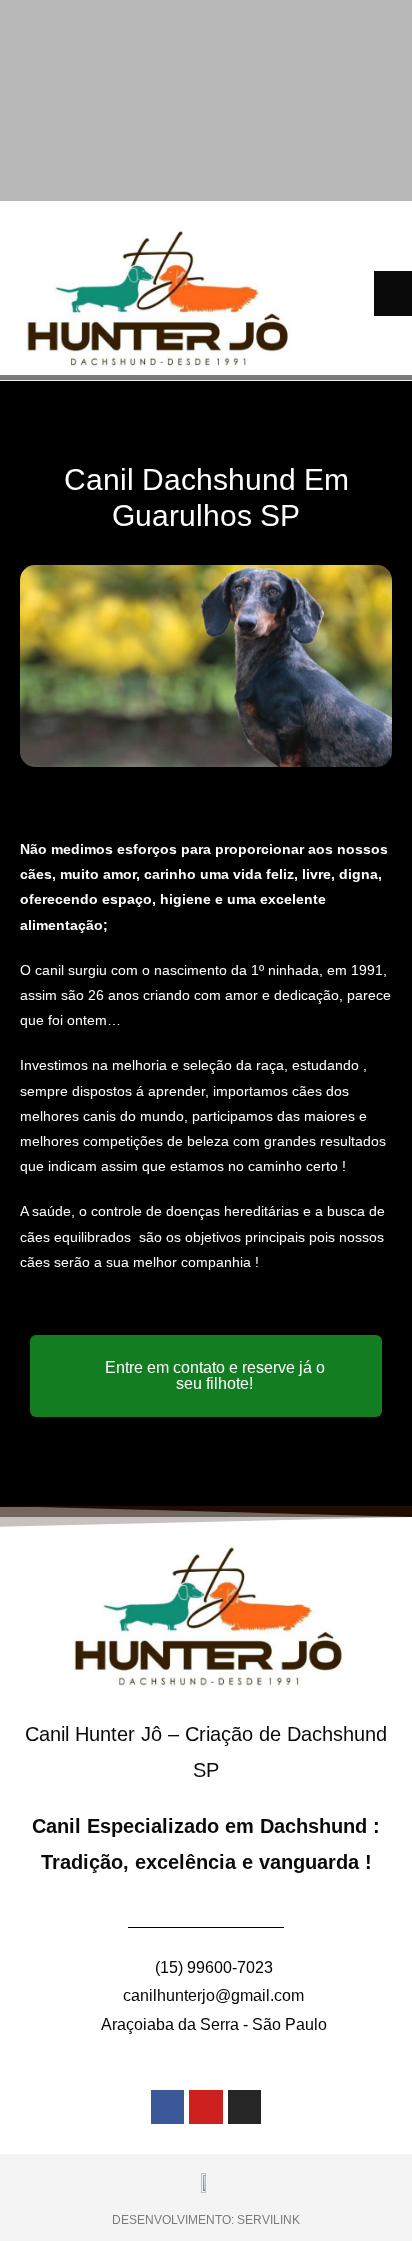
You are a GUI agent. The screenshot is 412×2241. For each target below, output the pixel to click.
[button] (393, 293)
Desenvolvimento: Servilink (206, 2220)
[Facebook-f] (168, 2107)
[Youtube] (206, 2107)
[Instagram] (245, 2107)
